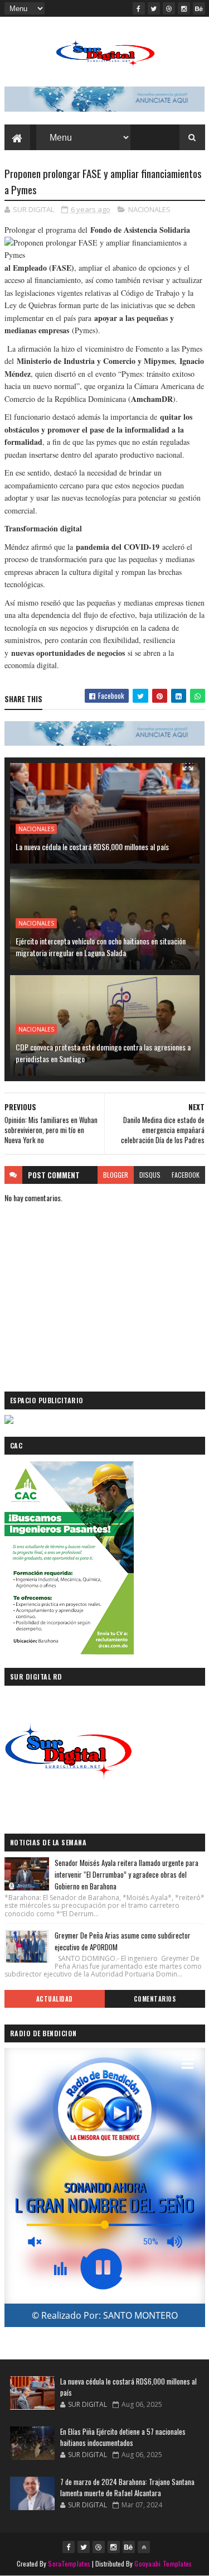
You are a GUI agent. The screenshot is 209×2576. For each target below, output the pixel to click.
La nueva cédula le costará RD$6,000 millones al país (92, 846)
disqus (150, 1175)
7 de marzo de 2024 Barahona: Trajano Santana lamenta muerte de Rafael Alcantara (127, 2487)
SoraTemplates (69, 2563)
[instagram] (184, 8)
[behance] (199, 8)
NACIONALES (149, 209)
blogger (116, 1175)
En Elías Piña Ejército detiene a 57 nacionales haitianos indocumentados (123, 2437)
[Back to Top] (144, 2547)
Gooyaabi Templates (163, 2563)
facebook (186, 1175)
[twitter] (154, 8)
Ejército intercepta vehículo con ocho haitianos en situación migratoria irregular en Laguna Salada (101, 947)
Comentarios (155, 1999)
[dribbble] (169, 8)
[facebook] (139, 8)
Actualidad (55, 1999)
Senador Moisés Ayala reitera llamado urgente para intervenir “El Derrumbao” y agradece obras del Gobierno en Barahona (127, 1874)
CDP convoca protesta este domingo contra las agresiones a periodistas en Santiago (103, 1053)
